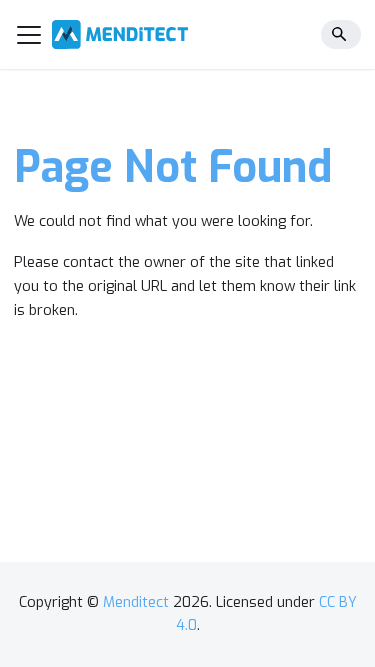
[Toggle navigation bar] (29, 35)
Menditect (136, 602)
